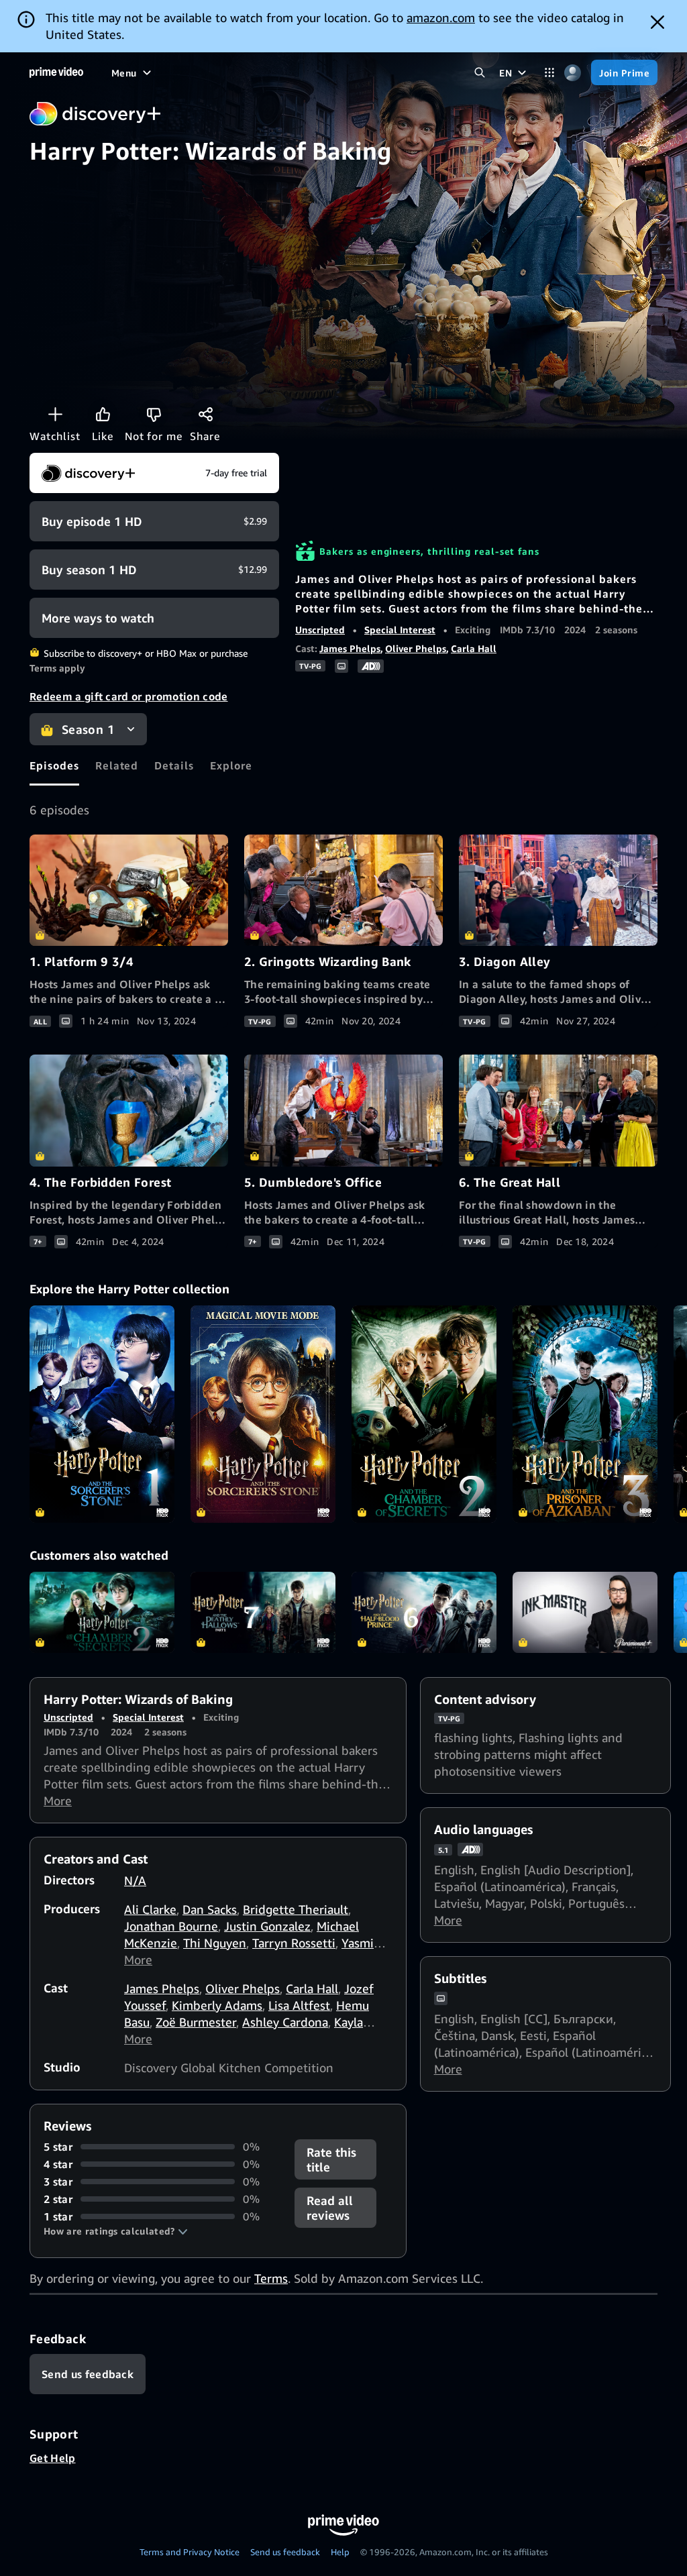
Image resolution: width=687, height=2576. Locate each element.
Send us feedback (285, 2552)
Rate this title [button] (331, 2159)
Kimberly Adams (217, 2005)
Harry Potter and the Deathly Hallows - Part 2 (263, 1613)
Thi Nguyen (215, 1943)
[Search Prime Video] (479, 73)
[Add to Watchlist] (55, 414)
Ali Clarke (150, 1909)
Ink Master (585, 1613)
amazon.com (441, 17)
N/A (135, 1880)
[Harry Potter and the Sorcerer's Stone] (102, 1414)
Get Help (53, 2458)
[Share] (205, 414)
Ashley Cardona (285, 2022)
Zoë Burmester (196, 2022)
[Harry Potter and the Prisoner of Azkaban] (585, 1414)
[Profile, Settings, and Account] (573, 73)
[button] (116, 2231)
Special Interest (400, 630)
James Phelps (350, 648)
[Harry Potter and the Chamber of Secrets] (424, 1414)
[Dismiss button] (657, 22)
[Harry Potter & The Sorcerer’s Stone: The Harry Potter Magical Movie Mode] (263, 1414)
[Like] (103, 414)
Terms (271, 2278)
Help (340, 2552)
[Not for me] (154, 414)
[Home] (56, 72)
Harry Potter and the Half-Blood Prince (424, 1613)
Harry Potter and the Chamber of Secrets (102, 1613)
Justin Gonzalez (267, 1926)
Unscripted (320, 630)
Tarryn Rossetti (294, 1943)
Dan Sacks (210, 1909)
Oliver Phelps (416, 648)
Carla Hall (474, 648)
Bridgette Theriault (296, 1909)
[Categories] (549, 73)
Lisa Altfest (299, 2005)
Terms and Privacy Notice (190, 2552)
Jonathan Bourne (171, 1926)
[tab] (54, 765)
